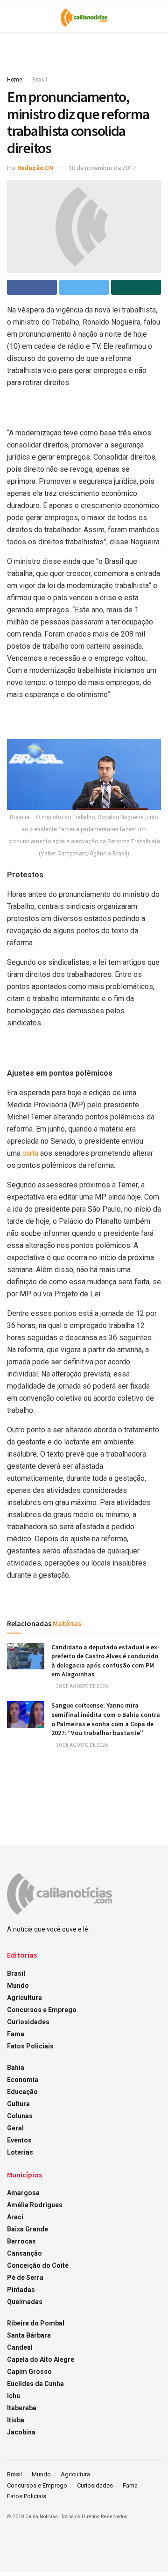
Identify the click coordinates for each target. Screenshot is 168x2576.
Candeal (20, 2347)
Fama (16, 2034)
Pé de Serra (25, 2278)
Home (15, 80)
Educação (22, 2092)
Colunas (20, 2116)
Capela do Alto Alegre (41, 2359)
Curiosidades (28, 2022)
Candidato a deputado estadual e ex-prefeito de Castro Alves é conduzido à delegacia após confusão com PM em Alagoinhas (105, 1661)
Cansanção (24, 2253)
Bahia (16, 2068)
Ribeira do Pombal (36, 2323)
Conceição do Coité (38, 2265)
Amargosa (23, 2193)
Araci (15, 2217)
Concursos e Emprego (42, 2010)
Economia (23, 2080)
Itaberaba (22, 2408)
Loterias (20, 2152)
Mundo (18, 1986)
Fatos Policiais (30, 2046)
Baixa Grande (28, 2229)
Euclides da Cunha (35, 2384)
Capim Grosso (29, 2372)
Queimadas (25, 2302)
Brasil (40, 80)
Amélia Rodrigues (35, 2205)
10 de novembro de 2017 (102, 168)
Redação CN (35, 168)
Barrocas (21, 2241)
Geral (15, 2128)
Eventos (19, 2140)
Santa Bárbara (29, 2335)
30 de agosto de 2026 (81, 1686)
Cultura (18, 2104)
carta (31, 1153)
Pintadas (21, 2290)
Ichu (14, 2396)
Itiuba (16, 2420)
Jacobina (21, 2432)
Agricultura (24, 1998)
